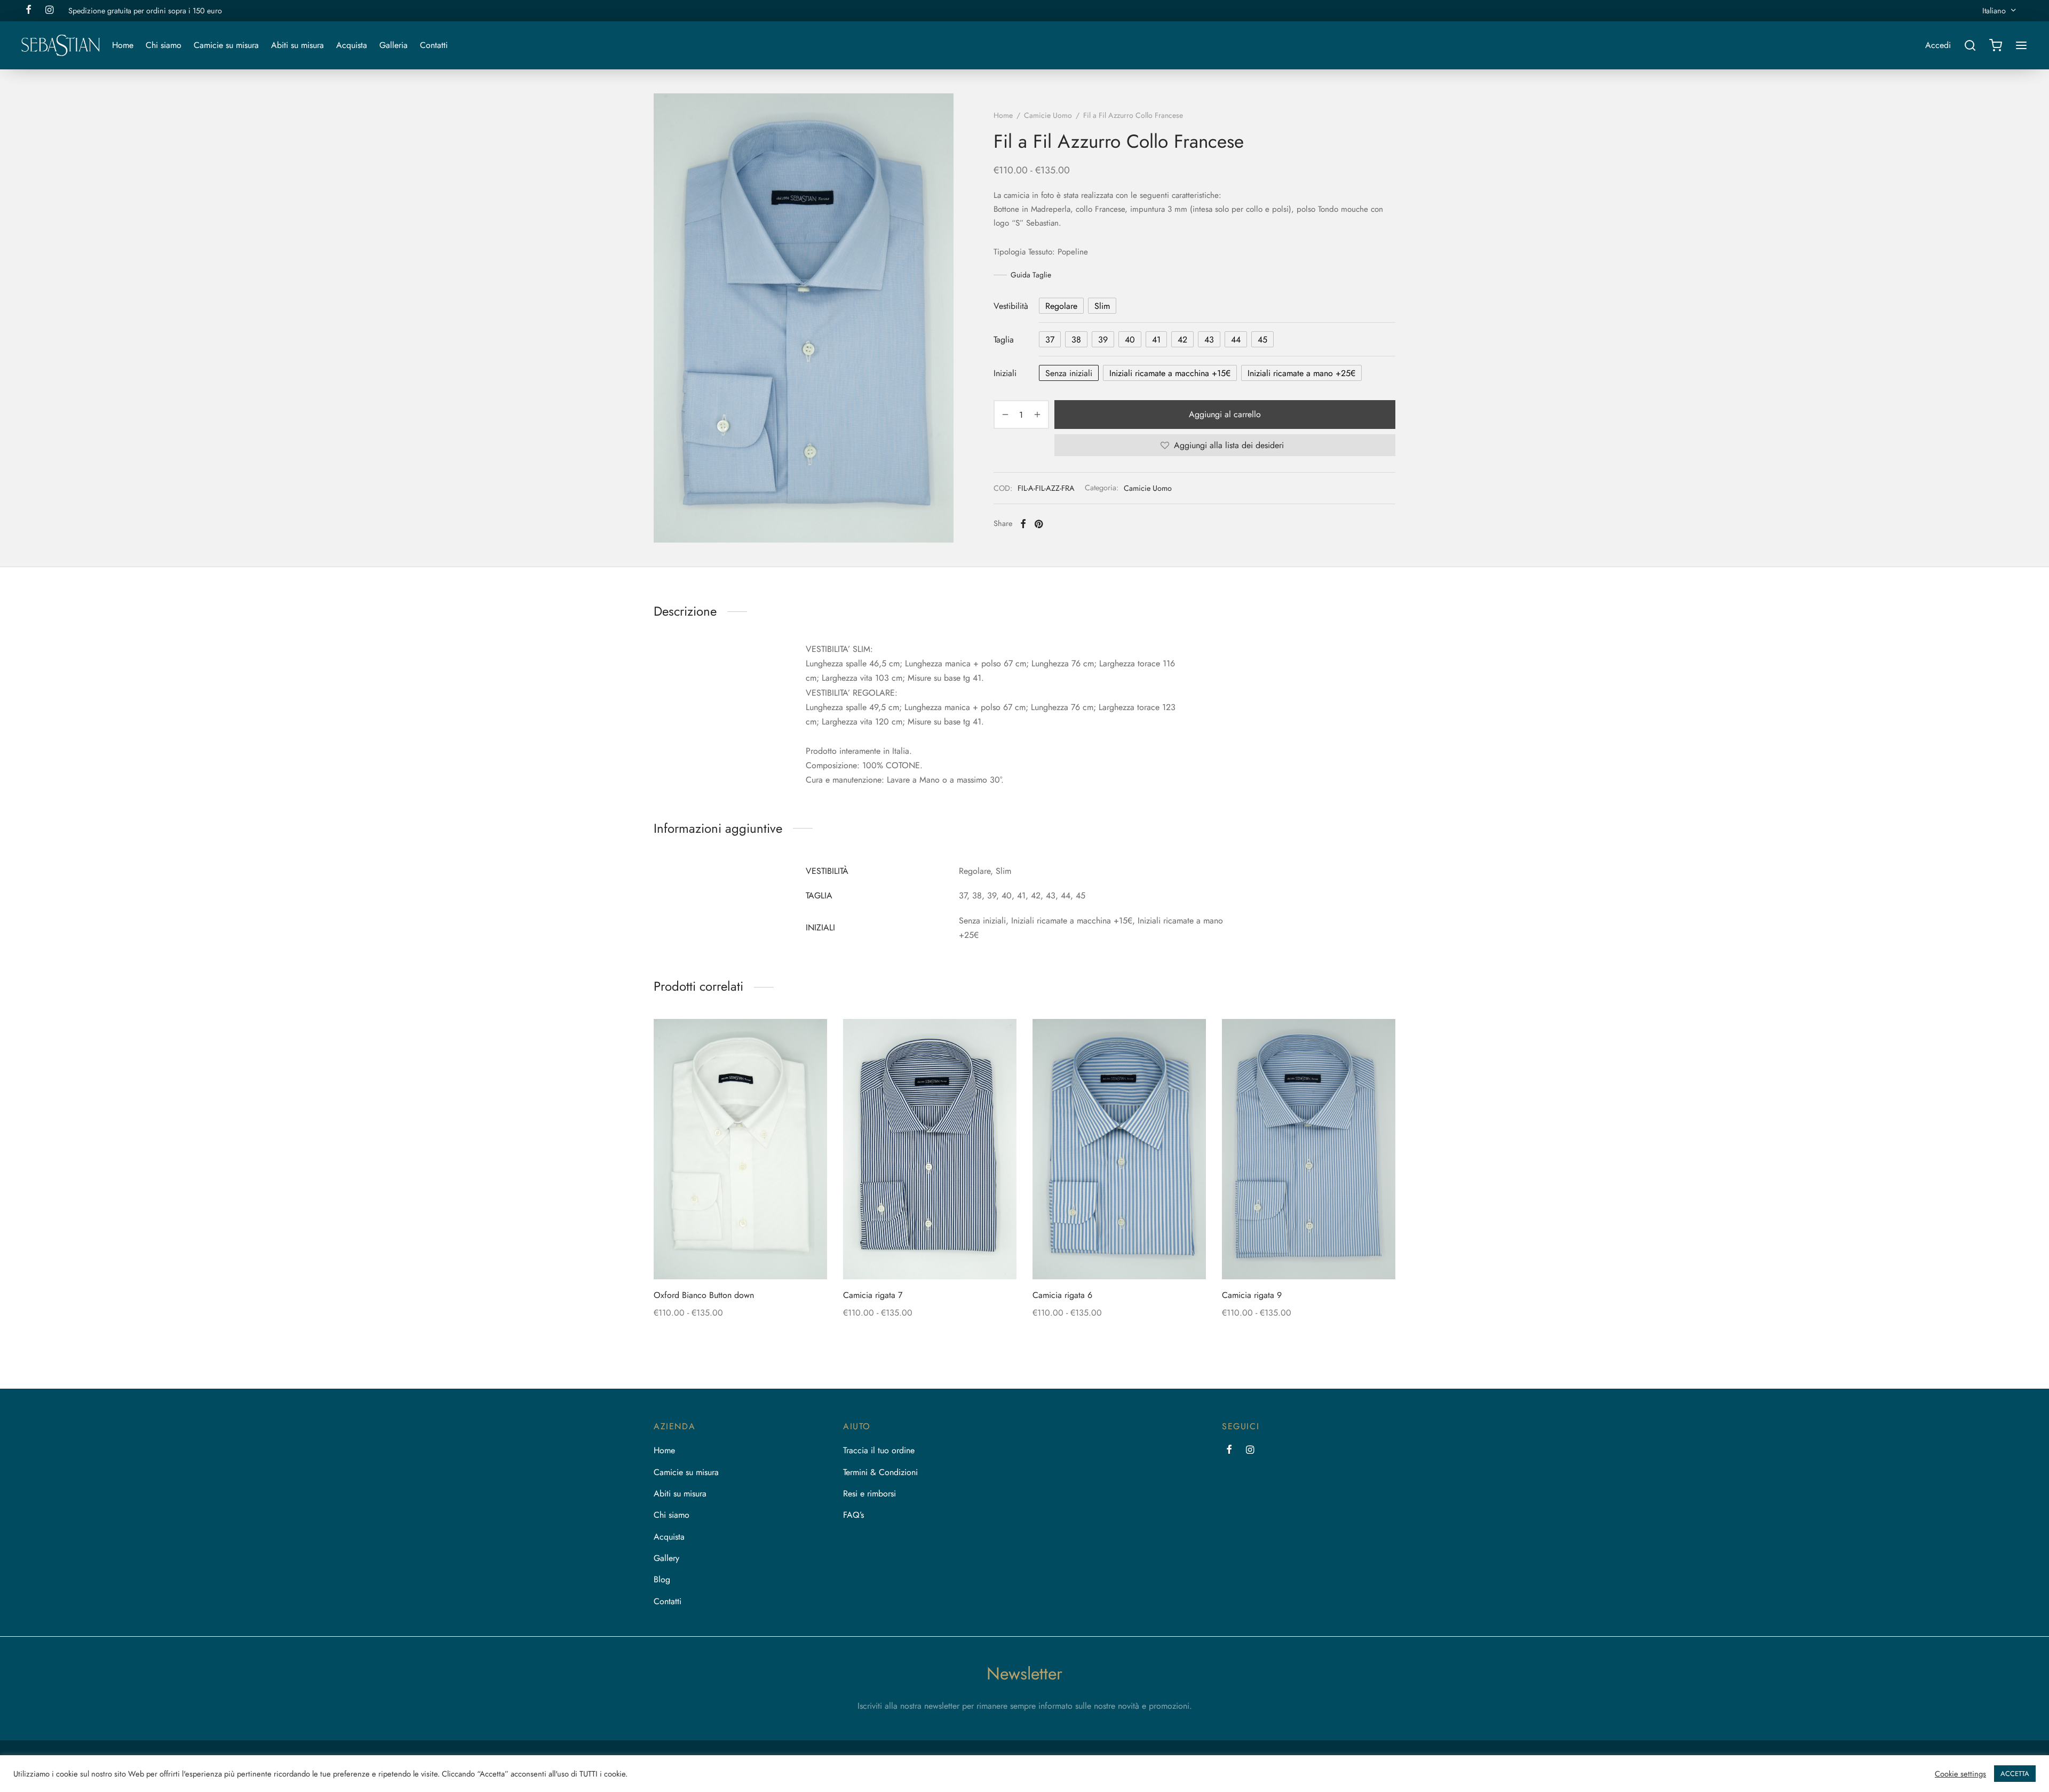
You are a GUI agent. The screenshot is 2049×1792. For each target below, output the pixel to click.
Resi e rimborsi (869, 1494)
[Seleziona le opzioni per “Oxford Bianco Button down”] (758, 1254)
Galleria (394, 45)
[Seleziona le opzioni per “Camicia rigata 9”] (1327, 1254)
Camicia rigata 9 (1252, 1295)
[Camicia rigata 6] (1119, 1149)
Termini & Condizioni (880, 1472)
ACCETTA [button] (2015, 1774)
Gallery (666, 1558)
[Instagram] (1250, 1451)
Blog (662, 1579)
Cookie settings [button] (1960, 1774)
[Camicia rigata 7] (930, 1149)
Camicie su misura (226, 45)
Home (123, 45)
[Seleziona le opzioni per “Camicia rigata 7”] (948, 1254)
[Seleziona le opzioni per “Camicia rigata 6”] (1137, 1254)
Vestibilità (1011, 306)
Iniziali (1005, 373)
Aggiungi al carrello (1225, 415)
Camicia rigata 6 (1062, 1295)
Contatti (434, 45)
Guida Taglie (1031, 275)
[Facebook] (1023, 524)
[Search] (1970, 45)
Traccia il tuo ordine (879, 1450)
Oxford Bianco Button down (704, 1295)
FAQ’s (853, 1515)
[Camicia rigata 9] (1309, 1149)
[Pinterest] (1039, 524)
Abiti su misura (297, 45)
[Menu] (2021, 45)
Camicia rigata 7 (873, 1295)
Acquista (352, 45)
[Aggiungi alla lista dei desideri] (722, 1254)
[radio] (1061, 306)
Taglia (1004, 340)
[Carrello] (1996, 45)
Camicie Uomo (1048, 115)
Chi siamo (164, 45)
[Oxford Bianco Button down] (740, 1149)
